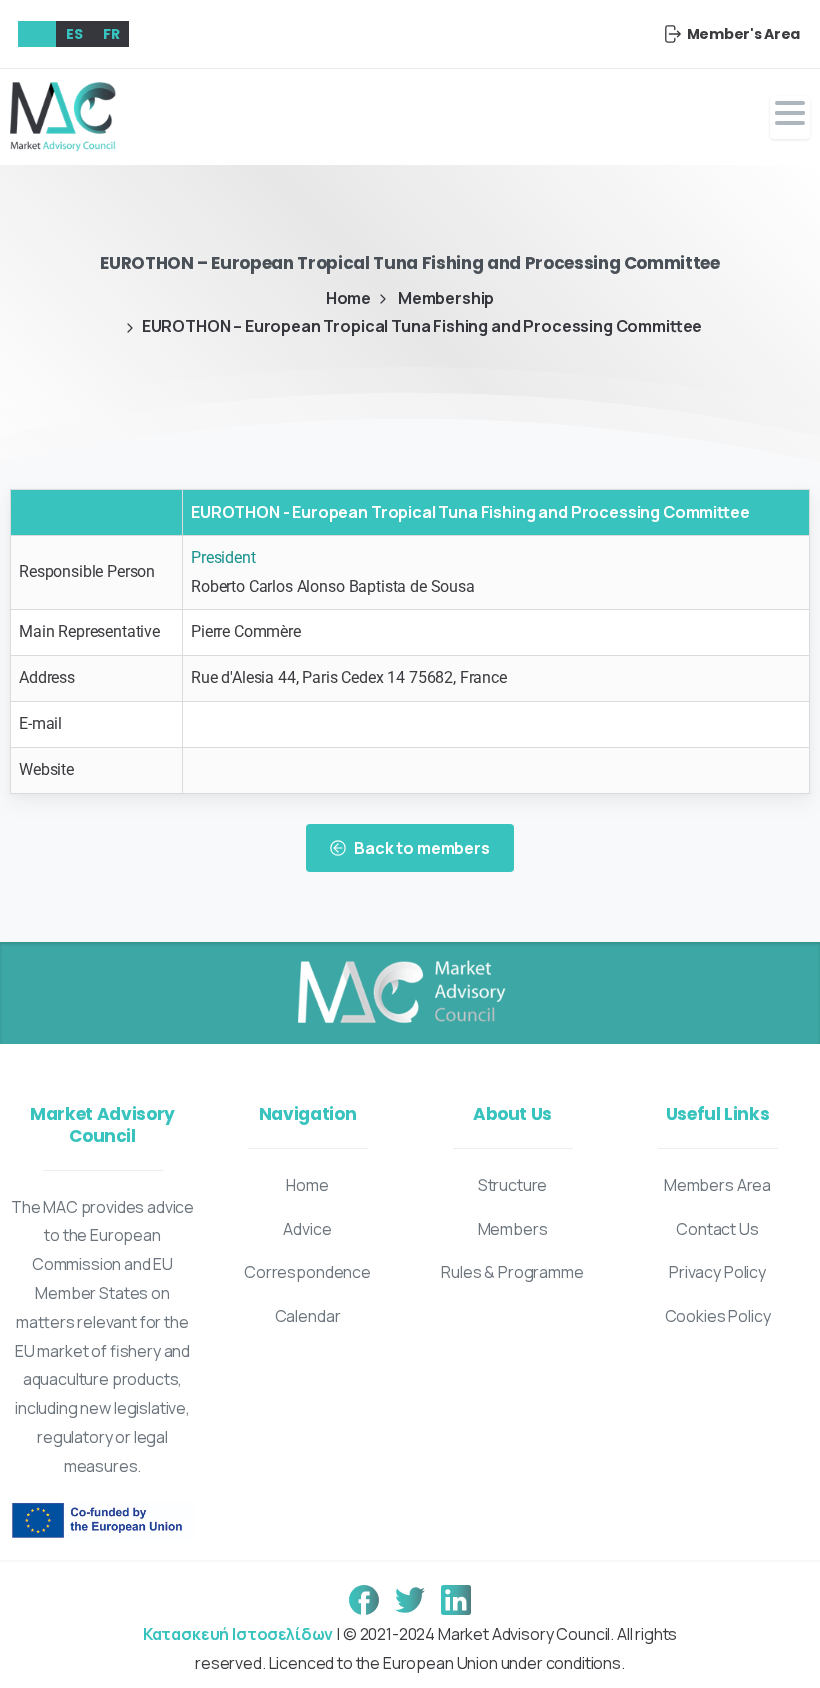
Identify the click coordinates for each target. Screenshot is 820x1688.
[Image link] (400, 993)
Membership (446, 298)
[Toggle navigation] (790, 117)
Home (348, 298)
